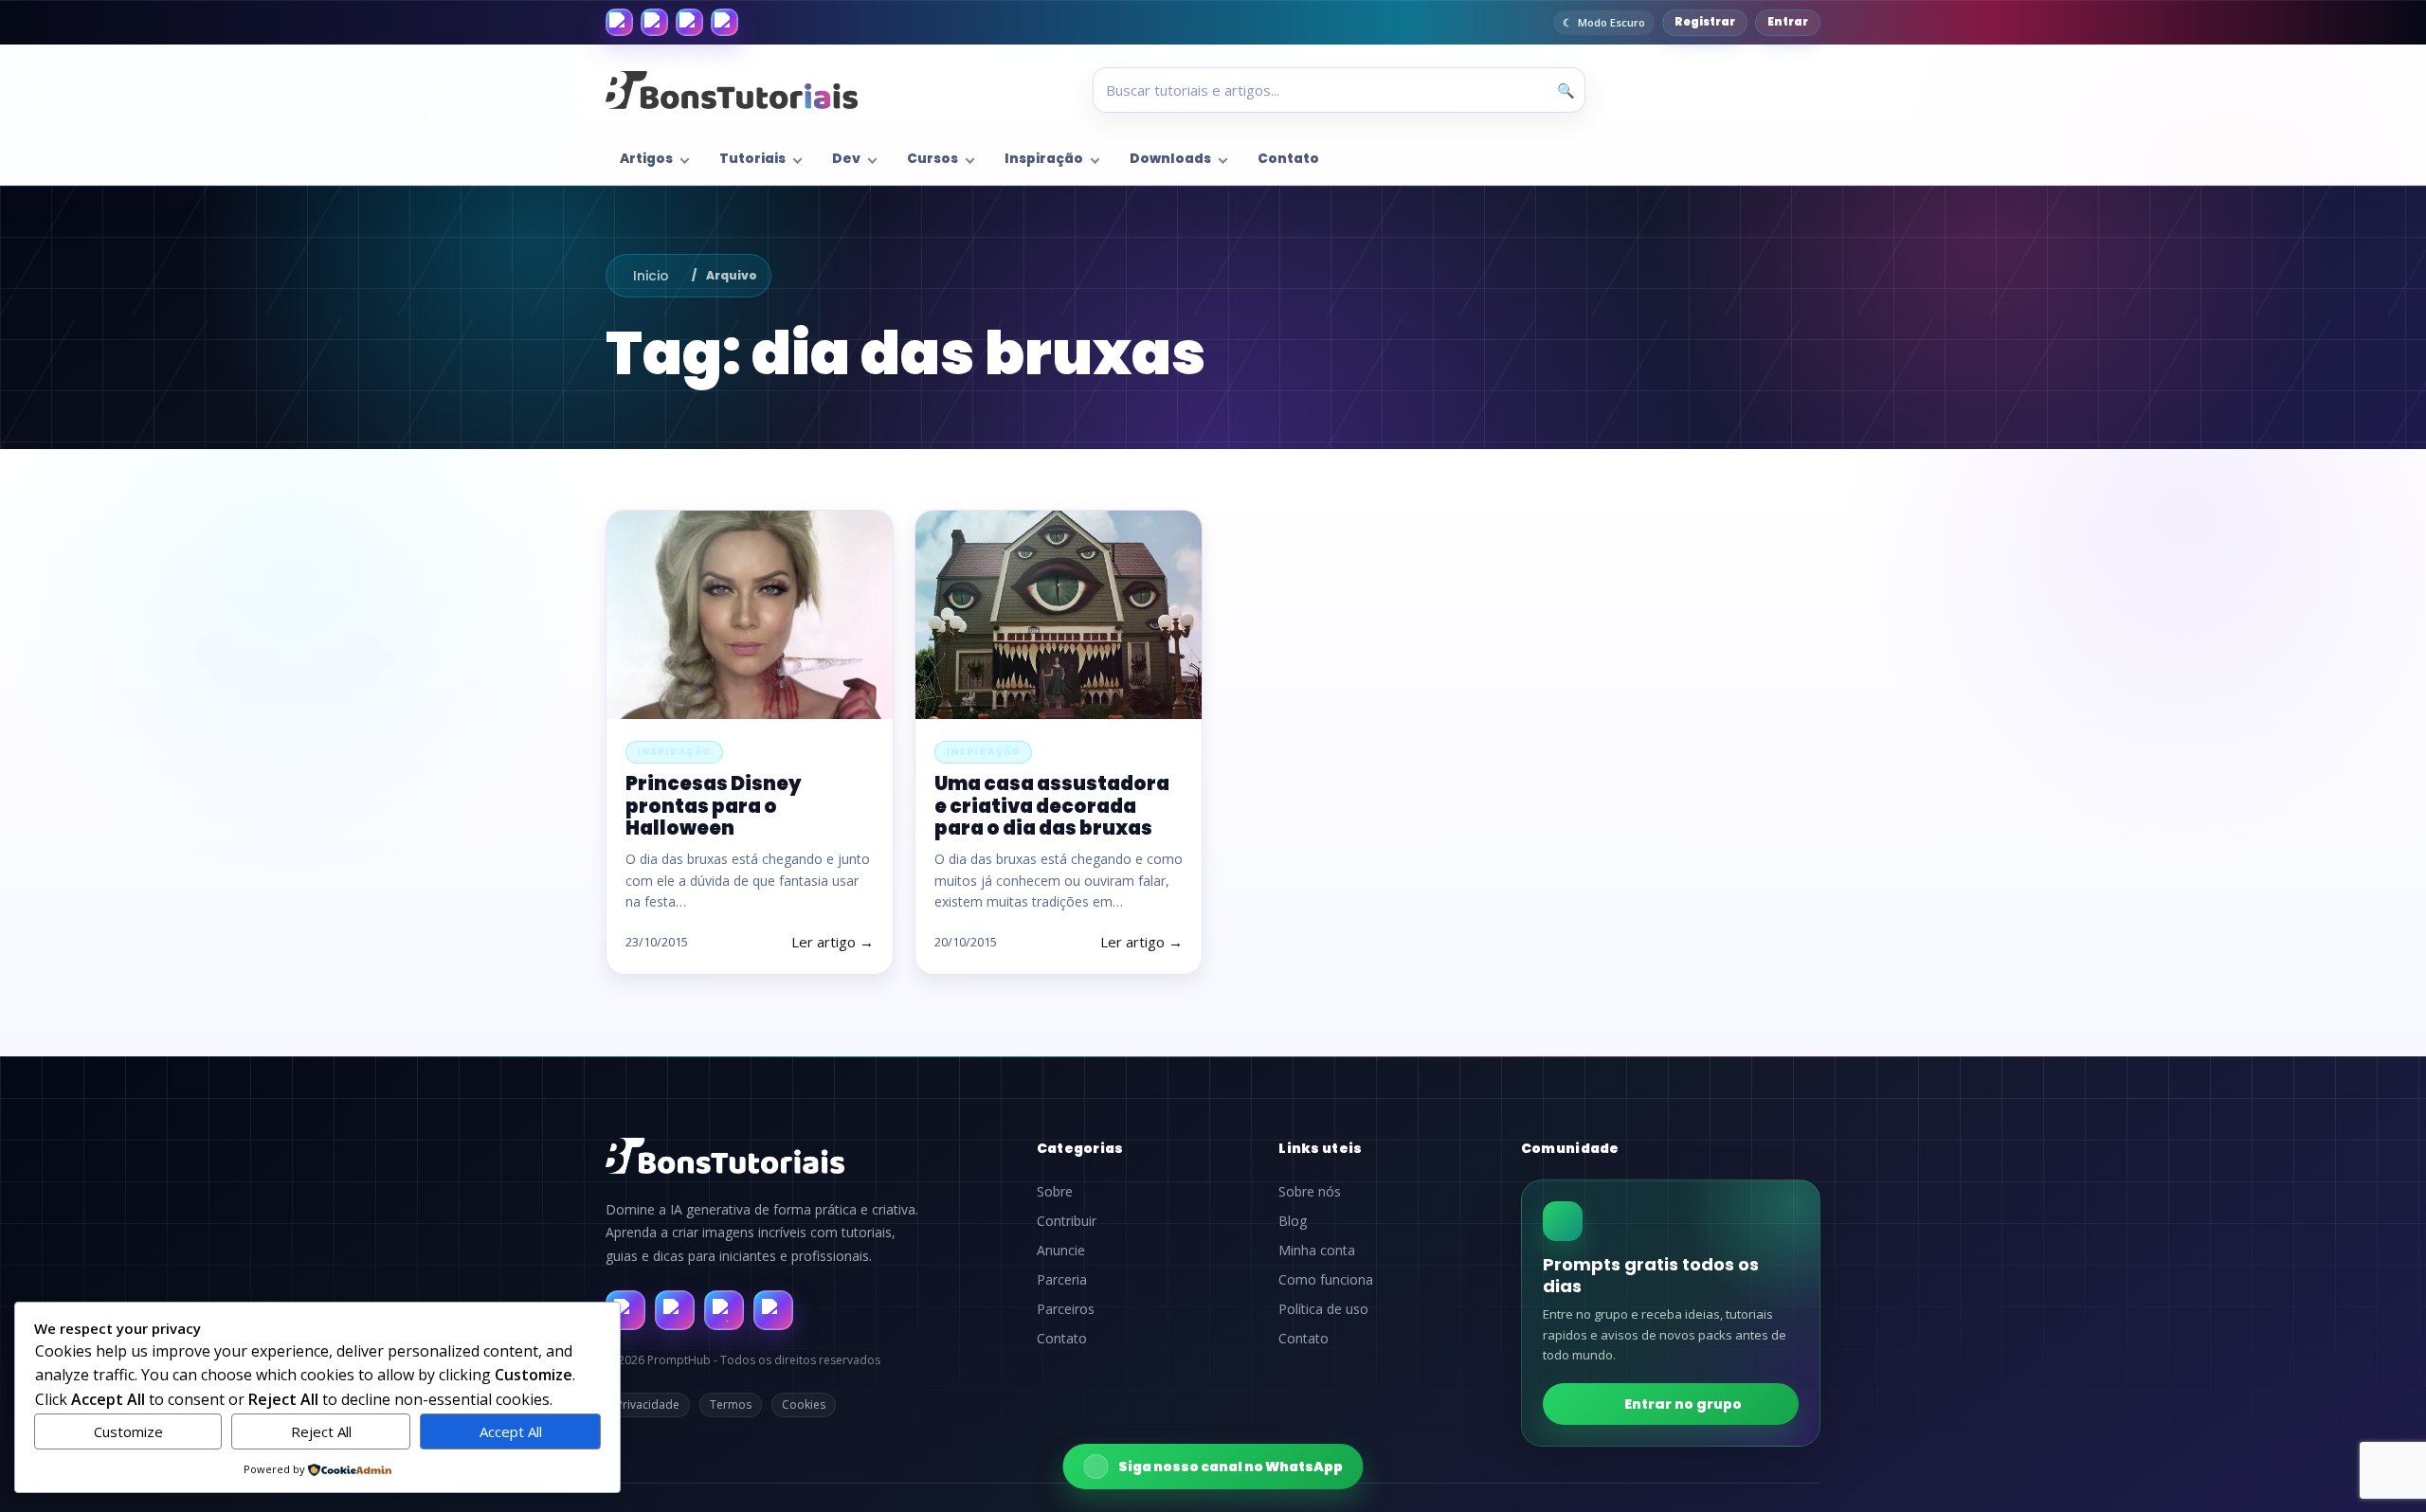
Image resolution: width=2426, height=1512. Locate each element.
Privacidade (648, 1404)
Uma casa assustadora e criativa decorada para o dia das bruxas (1052, 805)
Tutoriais (752, 159)
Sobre (1055, 1192)
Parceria (1062, 1280)
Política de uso (1323, 1309)
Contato (1288, 159)
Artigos (646, 159)
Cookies (804, 1404)
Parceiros (1066, 1309)
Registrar (1705, 22)
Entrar (1788, 22)
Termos (731, 1404)
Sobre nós (1310, 1192)
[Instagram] (654, 22)
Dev (846, 159)
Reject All (321, 1431)
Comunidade (1570, 1148)
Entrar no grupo (1683, 1404)
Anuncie (1061, 1251)
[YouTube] (724, 22)
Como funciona (1326, 1280)
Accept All (511, 1431)
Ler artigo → (833, 942)
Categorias (1080, 1148)
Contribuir (1067, 1221)
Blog (1293, 1221)
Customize (128, 1431)
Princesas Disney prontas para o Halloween (714, 805)
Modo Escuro (1611, 22)
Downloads (1170, 159)
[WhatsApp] (689, 22)
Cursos (932, 159)
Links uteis (1320, 1148)
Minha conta (1317, 1251)
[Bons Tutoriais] (732, 90)
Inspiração (1044, 159)
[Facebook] (619, 22)
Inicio (651, 276)
